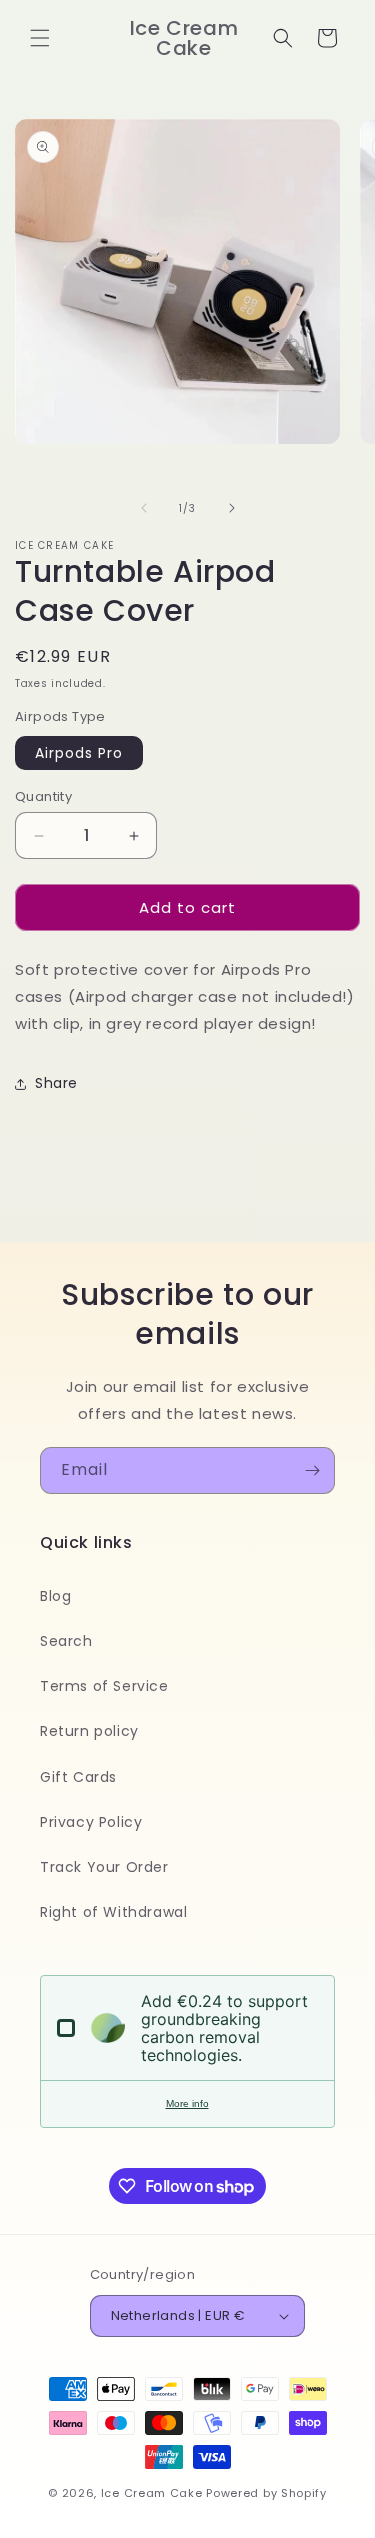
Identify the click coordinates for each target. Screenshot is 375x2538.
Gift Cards (78, 1777)
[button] (40, 38)
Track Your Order (104, 1867)
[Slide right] (232, 508)
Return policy (89, 1731)
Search (66, 1641)
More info (187, 2103)
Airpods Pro (79, 753)
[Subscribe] (312, 1470)
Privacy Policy (91, 1822)
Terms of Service (104, 1686)
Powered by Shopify (266, 2493)
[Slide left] (144, 508)
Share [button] (56, 1083)
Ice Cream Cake (152, 2493)
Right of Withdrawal (113, 1912)
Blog (55, 1596)
